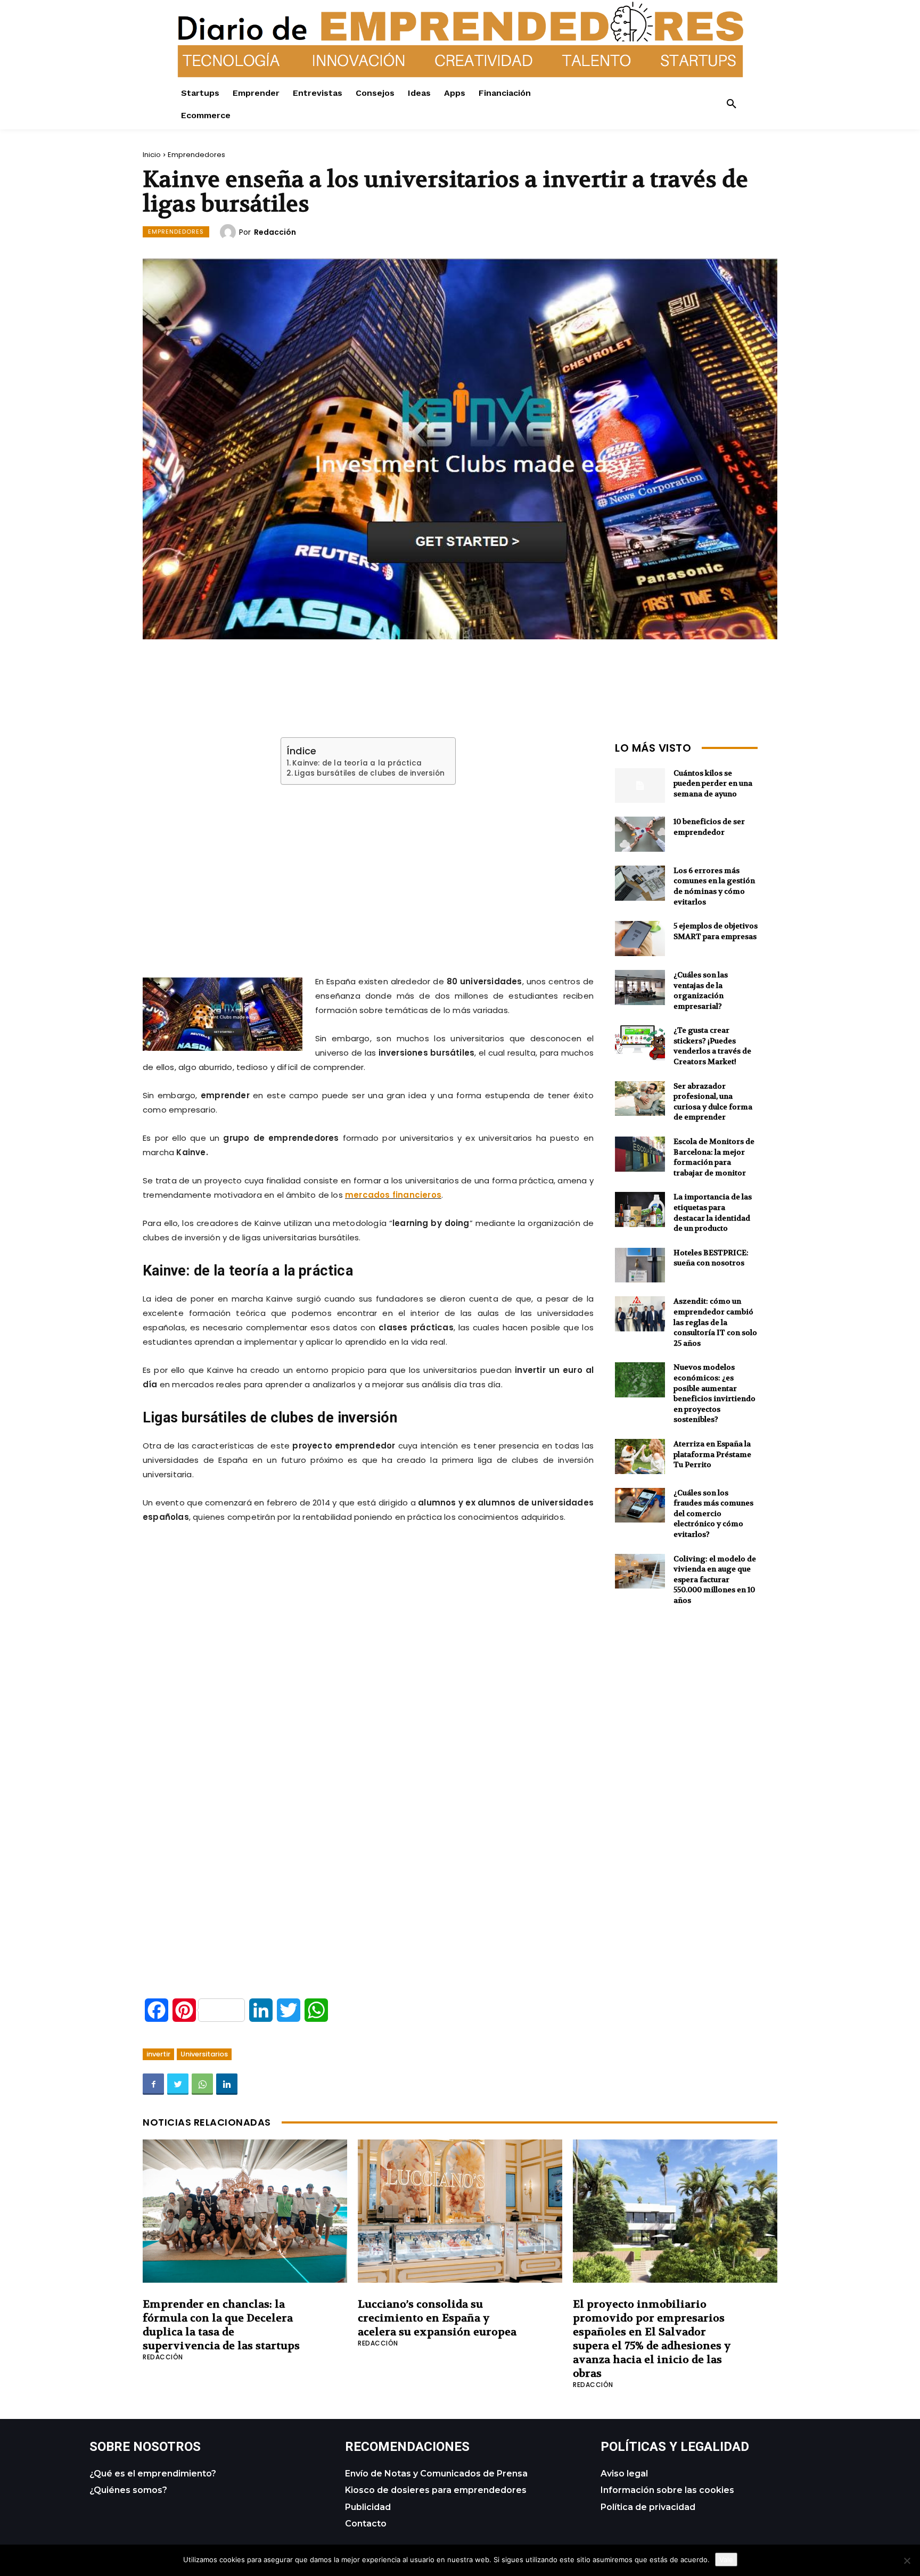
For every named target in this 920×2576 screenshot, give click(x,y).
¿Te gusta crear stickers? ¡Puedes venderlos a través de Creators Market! (712, 1046)
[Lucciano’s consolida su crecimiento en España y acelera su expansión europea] (460, 2211)
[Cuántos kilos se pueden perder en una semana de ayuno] (640, 786)
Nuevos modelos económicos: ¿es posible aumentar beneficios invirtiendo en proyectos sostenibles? (714, 1393)
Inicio (152, 155)
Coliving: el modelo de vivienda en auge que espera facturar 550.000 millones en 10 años (715, 1579)
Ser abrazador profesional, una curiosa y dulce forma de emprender (713, 1102)
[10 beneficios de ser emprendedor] (640, 834)
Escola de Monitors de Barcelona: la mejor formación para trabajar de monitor (714, 1157)
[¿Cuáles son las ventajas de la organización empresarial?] (640, 987)
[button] (732, 104)
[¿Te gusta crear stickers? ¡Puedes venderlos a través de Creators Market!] (640, 1043)
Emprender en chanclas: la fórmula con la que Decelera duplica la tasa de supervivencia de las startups (221, 2325)
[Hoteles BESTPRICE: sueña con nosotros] (640, 1265)
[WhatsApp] (202, 2084)
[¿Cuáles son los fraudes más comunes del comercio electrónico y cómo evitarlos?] (640, 1505)
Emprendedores (196, 155)
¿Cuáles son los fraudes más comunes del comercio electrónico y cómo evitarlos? (713, 1513)
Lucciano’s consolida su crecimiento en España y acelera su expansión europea (437, 2318)
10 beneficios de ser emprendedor (709, 827)
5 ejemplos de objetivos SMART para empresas (716, 931)
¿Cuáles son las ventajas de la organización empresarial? (701, 990)
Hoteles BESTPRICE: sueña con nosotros (711, 1258)
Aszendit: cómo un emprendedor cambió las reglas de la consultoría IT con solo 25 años (715, 1322)
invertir (158, 2054)
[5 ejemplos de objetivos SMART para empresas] (640, 939)
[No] (907, 2561)
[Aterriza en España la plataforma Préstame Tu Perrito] (640, 1456)
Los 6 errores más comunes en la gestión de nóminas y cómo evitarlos (714, 886)
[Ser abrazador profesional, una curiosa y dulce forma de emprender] (640, 1099)
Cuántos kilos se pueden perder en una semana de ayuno (713, 783)
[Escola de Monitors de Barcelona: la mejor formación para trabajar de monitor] (640, 1154)
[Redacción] (229, 232)
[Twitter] (178, 2084)
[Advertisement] (368, 867)
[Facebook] (153, 2084)
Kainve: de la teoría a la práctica (357, 763)
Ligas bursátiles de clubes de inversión (369, 773)
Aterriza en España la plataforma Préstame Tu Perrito (712, 1454)
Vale (726, 2559)
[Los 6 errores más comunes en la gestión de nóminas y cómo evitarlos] (640, 883)
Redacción (275, 232)
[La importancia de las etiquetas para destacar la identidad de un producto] (640, 1209)
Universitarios (204, 2054)
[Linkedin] (227, 2084)
